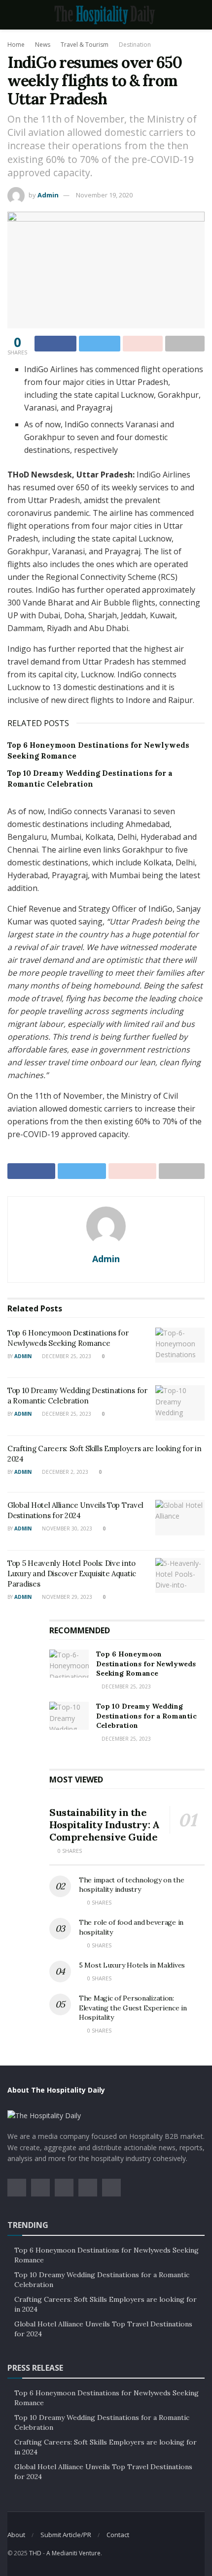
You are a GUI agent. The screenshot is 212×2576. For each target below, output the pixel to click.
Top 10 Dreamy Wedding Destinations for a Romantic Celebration (146, 1716)
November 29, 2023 (66, 1597)
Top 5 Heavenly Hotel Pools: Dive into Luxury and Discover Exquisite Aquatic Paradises (72, 1574)
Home (16, 45)
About (16, 2535)
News (43, 45)
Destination (135, 45)
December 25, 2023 (66, 1356)
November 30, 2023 (66, 1528)
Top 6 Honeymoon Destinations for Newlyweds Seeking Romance (146, 1664)
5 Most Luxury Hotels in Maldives (132, 1965)
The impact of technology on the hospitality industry (131, 1885)
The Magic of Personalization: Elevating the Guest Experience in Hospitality (133, 2008)
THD (35, 2553)
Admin (48, 195)
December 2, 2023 (64, 1472)
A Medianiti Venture (73, 2553)
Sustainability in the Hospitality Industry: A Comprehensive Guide (105, 1825)
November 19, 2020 (104, 195)
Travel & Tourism (85, 45)
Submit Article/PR (66, 2535)
